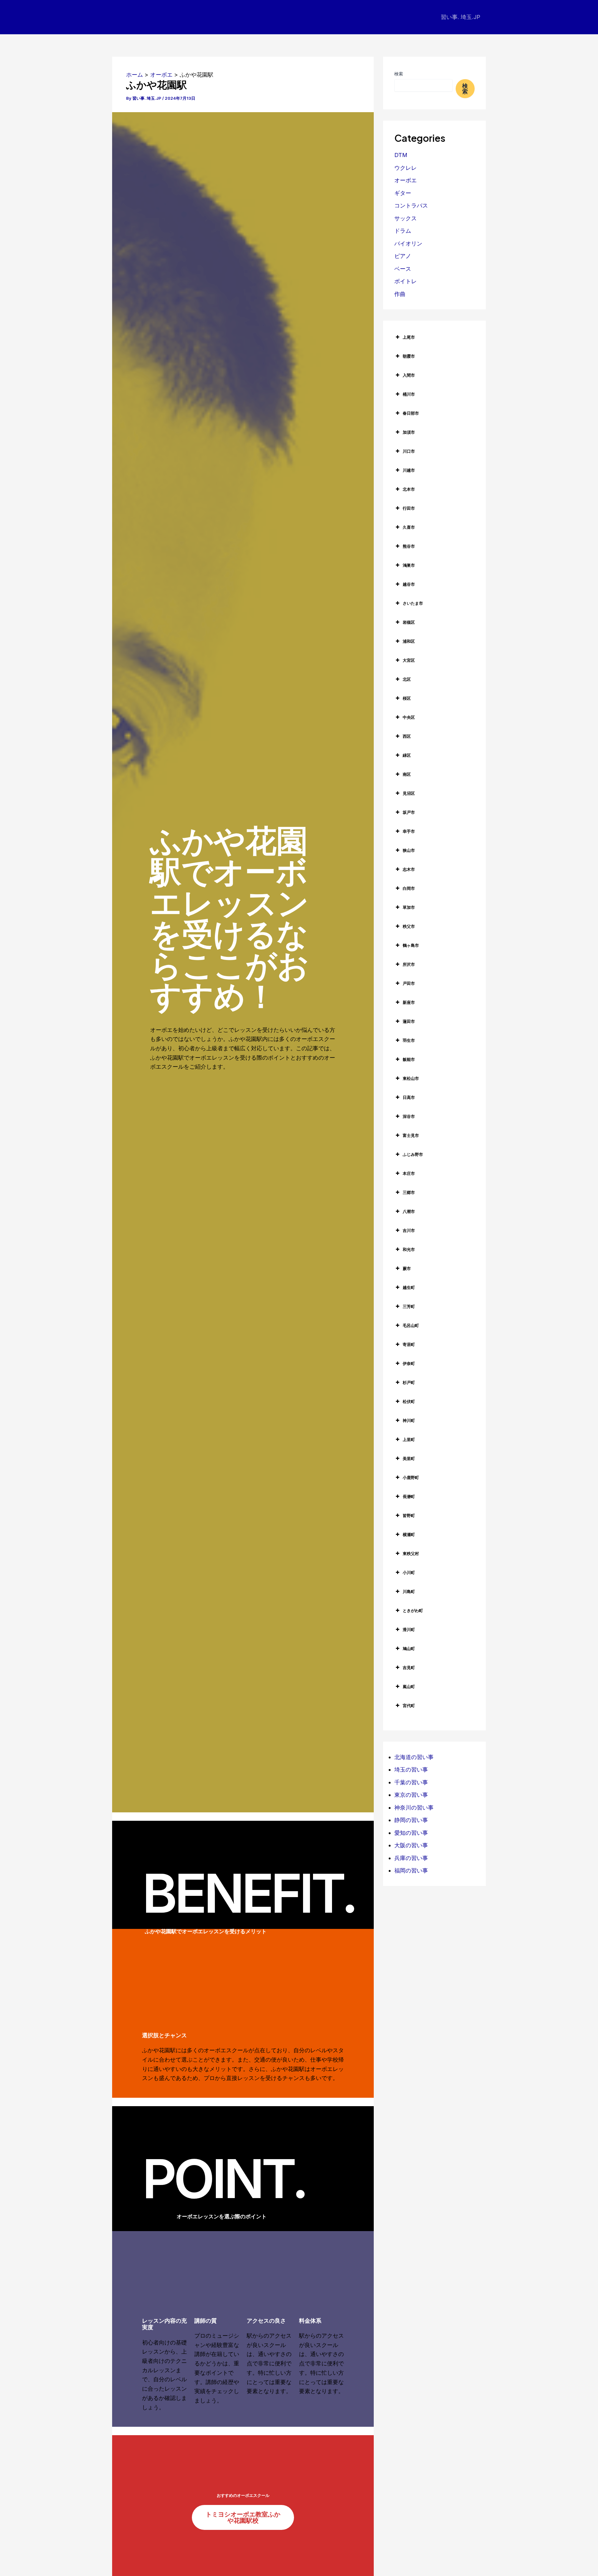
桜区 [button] (407, 698)
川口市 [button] (409, 451)
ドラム (403, 231)
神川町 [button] (409, 1420)
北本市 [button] (409, 489)
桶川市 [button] (409, 394)
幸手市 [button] (409, 831)
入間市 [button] (409, 375)
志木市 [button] (409, 869)
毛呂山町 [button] (411, 1325)
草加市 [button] (409, 907)
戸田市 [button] (409, 983)
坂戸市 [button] (409, 812)
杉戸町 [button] (409, 1382)
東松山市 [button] (411, 1078)
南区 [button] (407, 774)
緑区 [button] (407, 755)
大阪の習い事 (411, 1845)
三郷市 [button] (409, 1192)
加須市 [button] (409, 432)
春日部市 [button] (411, 413)
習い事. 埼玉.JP (460, 17)
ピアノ (403, 256)
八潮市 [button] (409, 1211)
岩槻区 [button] (409, 622)
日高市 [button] (409, 1097)
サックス (406, 218)
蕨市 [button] (407, 1268)
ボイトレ (406, 281)
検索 (399, 74)
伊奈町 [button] (409, 1363)
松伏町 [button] (409, 1401)
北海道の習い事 (414, 1757)
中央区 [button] (409, 717)
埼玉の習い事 (411, 1770)
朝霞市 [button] (409, 356)
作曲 (400, 294)
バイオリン (408, 243)
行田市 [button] (409, 508)
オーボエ (406, 180)
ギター (403, 193)
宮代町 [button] (409, 1705)
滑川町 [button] (409, 1629)
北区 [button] (407, 679)
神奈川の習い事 (414, 1808)
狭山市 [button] (409, 850)
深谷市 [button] (409, 1116)
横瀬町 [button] (409, 1534)
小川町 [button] (409, 1572)
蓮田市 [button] (409, 1021)
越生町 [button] (409, 1287)
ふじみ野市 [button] (413, 1154)
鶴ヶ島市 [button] (411, 945)
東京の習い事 (411, 1795)
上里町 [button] (409, 1439)
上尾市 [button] (409, 337)
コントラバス (411, 205)
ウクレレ (406, 168)
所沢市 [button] (409, 964)
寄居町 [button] (409, 1344)
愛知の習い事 (411, 1833)
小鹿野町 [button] (411, 1477)
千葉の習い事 (411, 1782)
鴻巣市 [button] (409, 565)
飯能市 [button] (409, 1059)
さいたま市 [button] (413, 603)
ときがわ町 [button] (413, 1610)
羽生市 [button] (409, 1040)
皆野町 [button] (409, 1515)
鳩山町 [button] (409, 1648)
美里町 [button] (409, 1458)
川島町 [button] (409, 1591)
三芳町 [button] (409, 1306)
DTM (401, 155)
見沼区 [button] (409, 793)
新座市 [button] (409, 1002)
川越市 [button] (409, 470)
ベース (403, 269)
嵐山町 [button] (409, 1686)
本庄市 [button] (409, 1173)
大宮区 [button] (409, 660)
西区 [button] (407, 736)
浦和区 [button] (409, 641)
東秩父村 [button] (411, 1553)
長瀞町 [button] (409, 1496)
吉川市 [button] (409, 1230)
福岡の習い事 (411, 1870)
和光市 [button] (409, 1249)
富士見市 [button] (411, 1135)
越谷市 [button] (409, 584)
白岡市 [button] (409, 888)
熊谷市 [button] (409, 546)
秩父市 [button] (409, 926)
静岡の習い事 (411, 1820)
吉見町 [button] (409, 1667)
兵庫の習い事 (411, 1858)
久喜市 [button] (409, 527)
